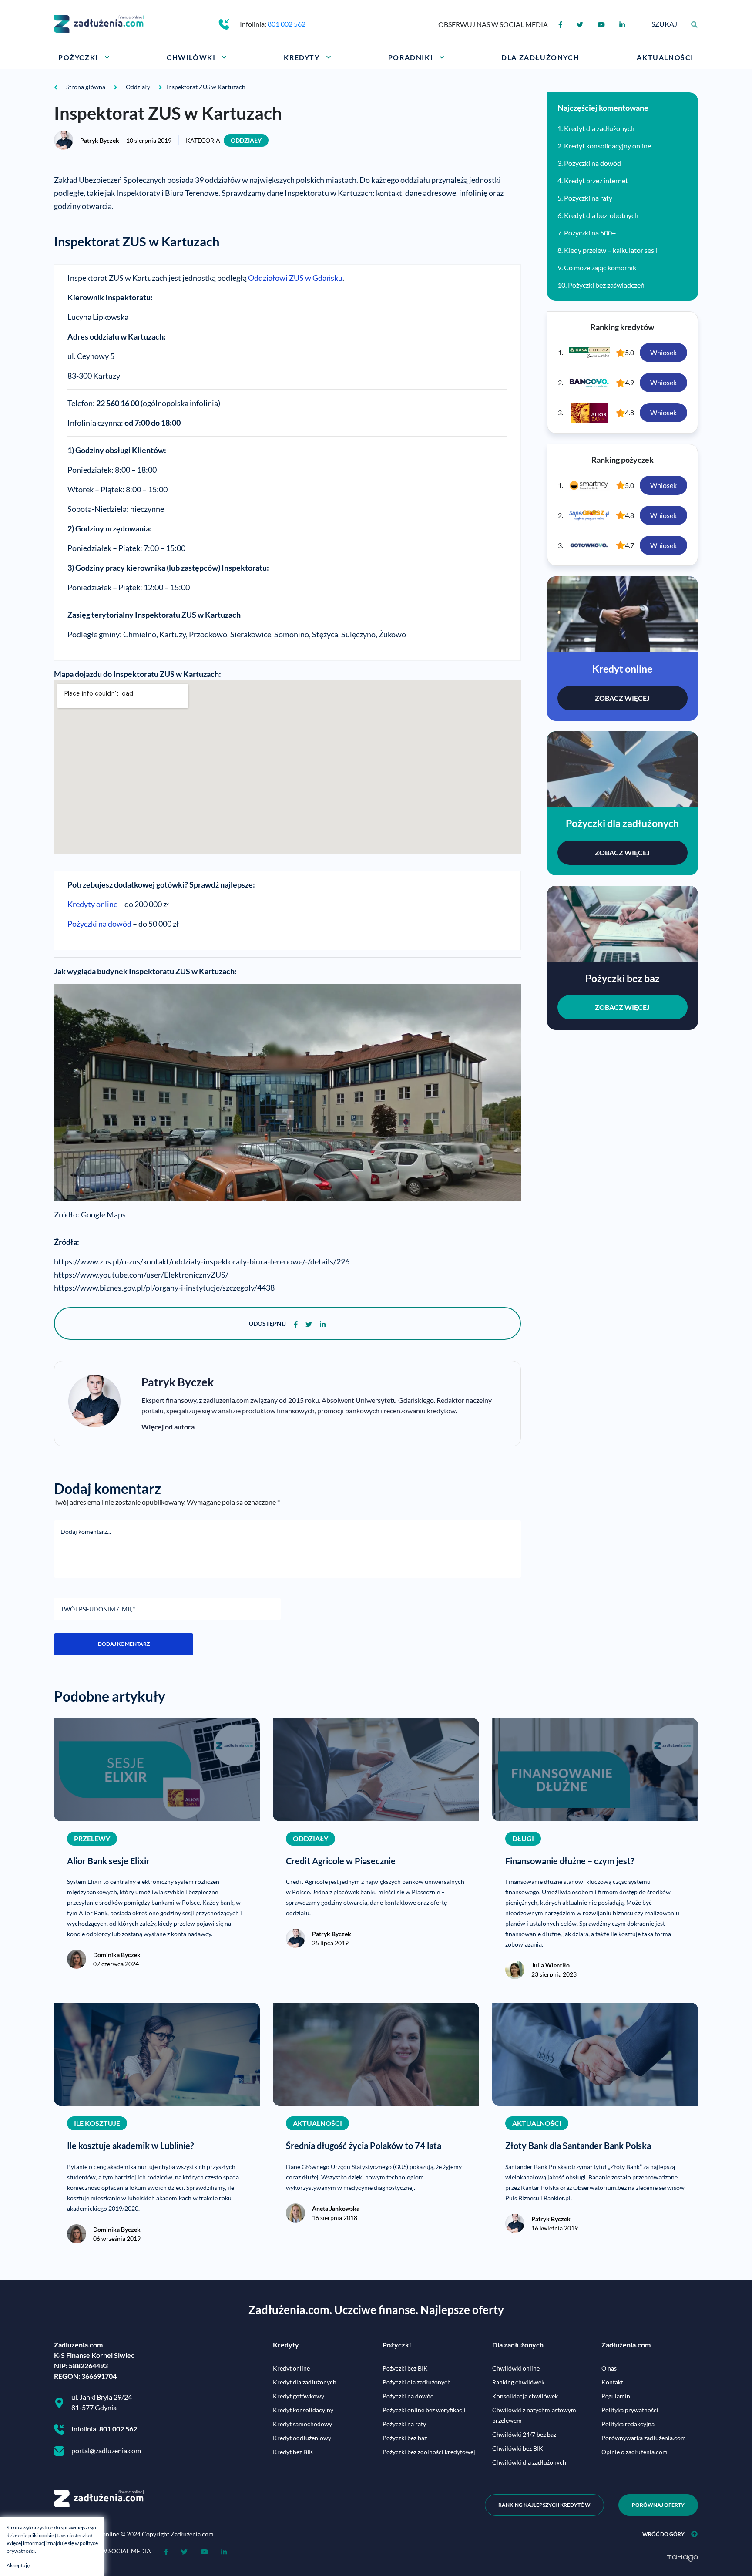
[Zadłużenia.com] (99, 23)
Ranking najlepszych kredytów (544, 2505)
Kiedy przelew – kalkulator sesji (611, 250)
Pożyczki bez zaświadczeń (606, 285)
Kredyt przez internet (596, 180)
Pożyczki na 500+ (590, 233)
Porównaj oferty (658, 2505)
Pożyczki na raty (588, 198)
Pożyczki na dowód (99, 924)
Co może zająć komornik (600, 267)
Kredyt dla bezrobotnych (601, 215)
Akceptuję (18, 2565)
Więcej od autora (168, 1427)
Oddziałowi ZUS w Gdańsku (295, 278)
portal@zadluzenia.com (106, 2450)
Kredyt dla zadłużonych (599, 128)
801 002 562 (287, 24)
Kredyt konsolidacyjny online (608, 146)
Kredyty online (92, 904)
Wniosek (663, 352)
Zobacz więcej (622, 698)
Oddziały (246, 140)
